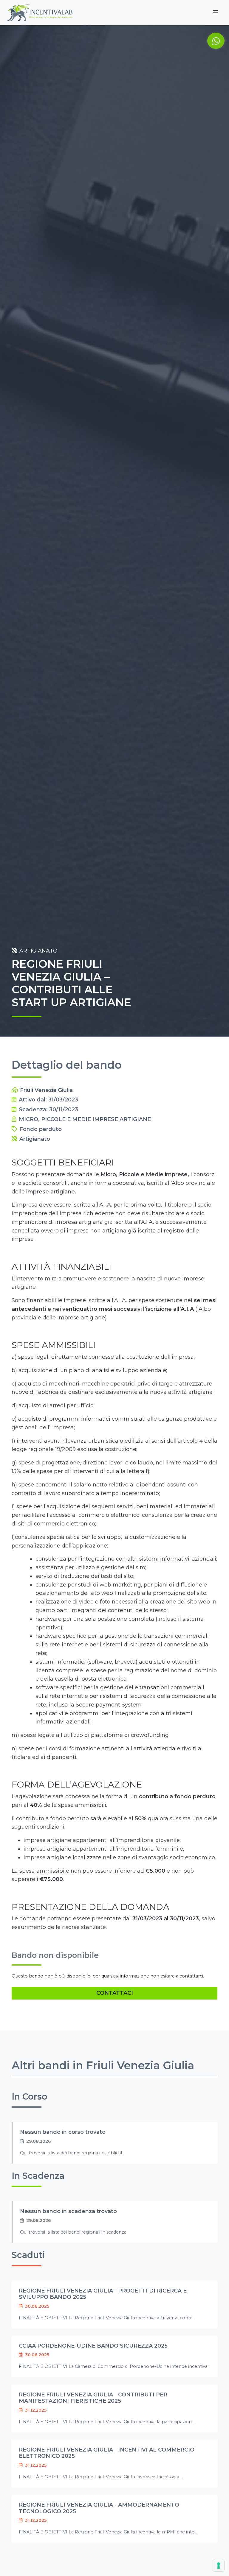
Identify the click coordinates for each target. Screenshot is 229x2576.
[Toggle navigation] (216, 13)
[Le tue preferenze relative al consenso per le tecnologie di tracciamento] (219, 2566)
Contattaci (115, 1993)
